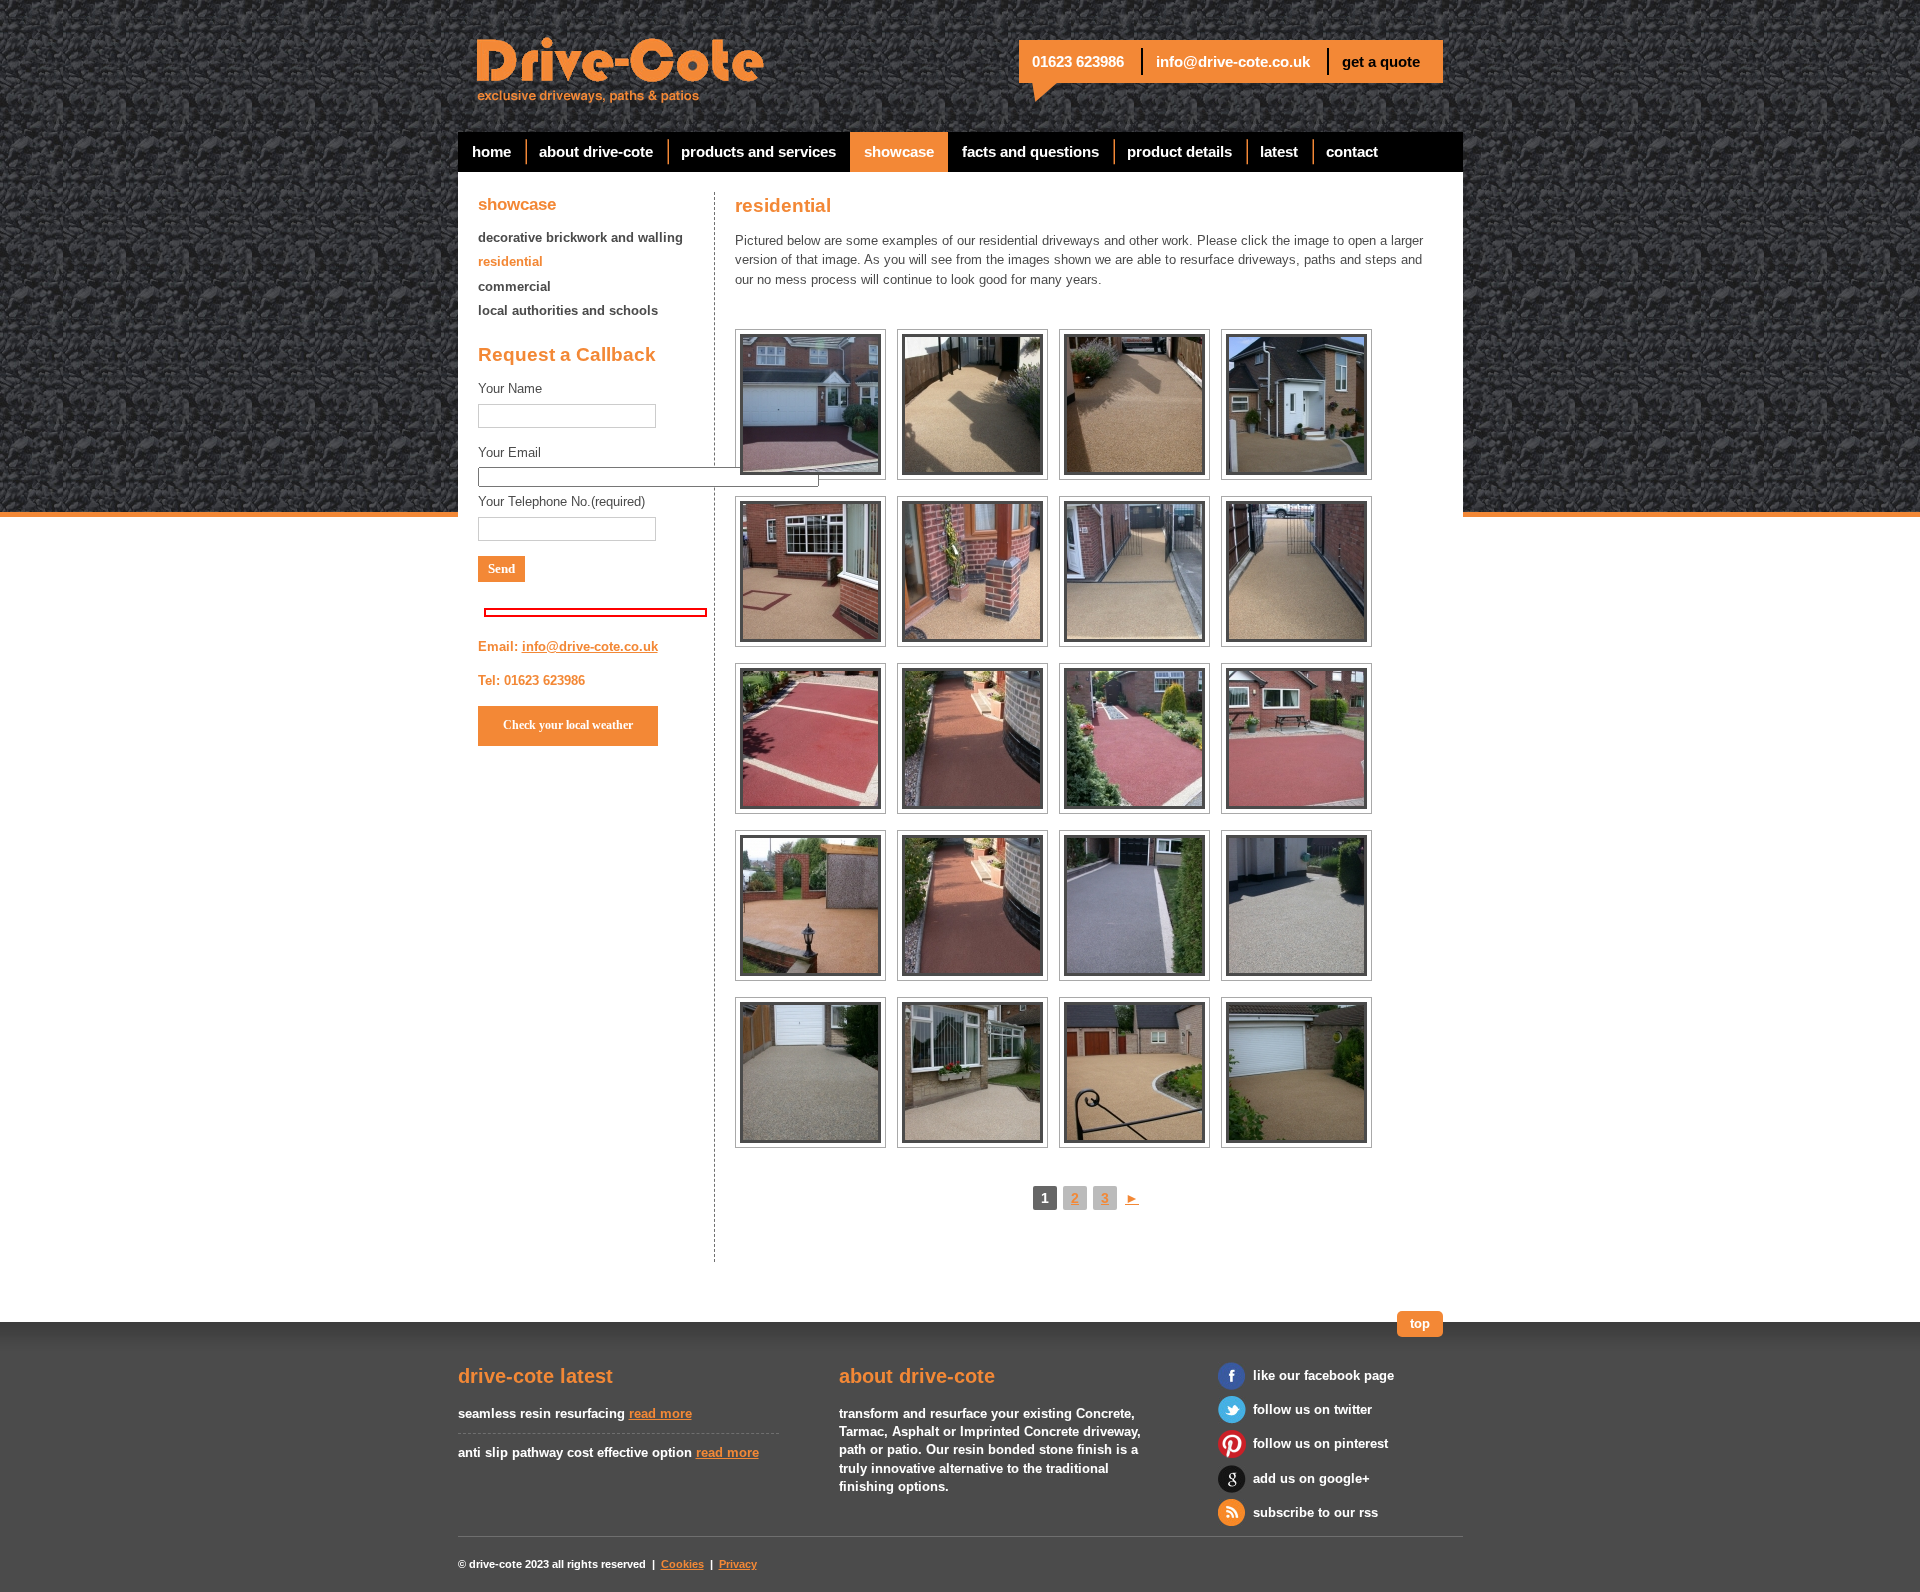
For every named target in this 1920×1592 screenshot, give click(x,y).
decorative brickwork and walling (580, 237)
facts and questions (1030, 151)
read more (660, 1413)
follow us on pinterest (1320, 1443)
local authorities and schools (568, 310)
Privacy (738, 1564)
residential (510, 261)
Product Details (1179, 151)
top (1420, 1323)
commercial (514, 286)
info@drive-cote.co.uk (1233, 61)
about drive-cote (596, 151)
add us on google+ (1311, 1478)
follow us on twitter (1312, 1409)
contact (1352, 151)
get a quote (1381, 61)
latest (1279, 151)
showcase (899, 151)
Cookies (682, 1564)
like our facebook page (1323, 1375)
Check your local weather (568, 725)
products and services (758, 151)
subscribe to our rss (1315, 1512)
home (491, 151)
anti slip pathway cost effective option (575, 1452)
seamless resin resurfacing (541, 1413)
